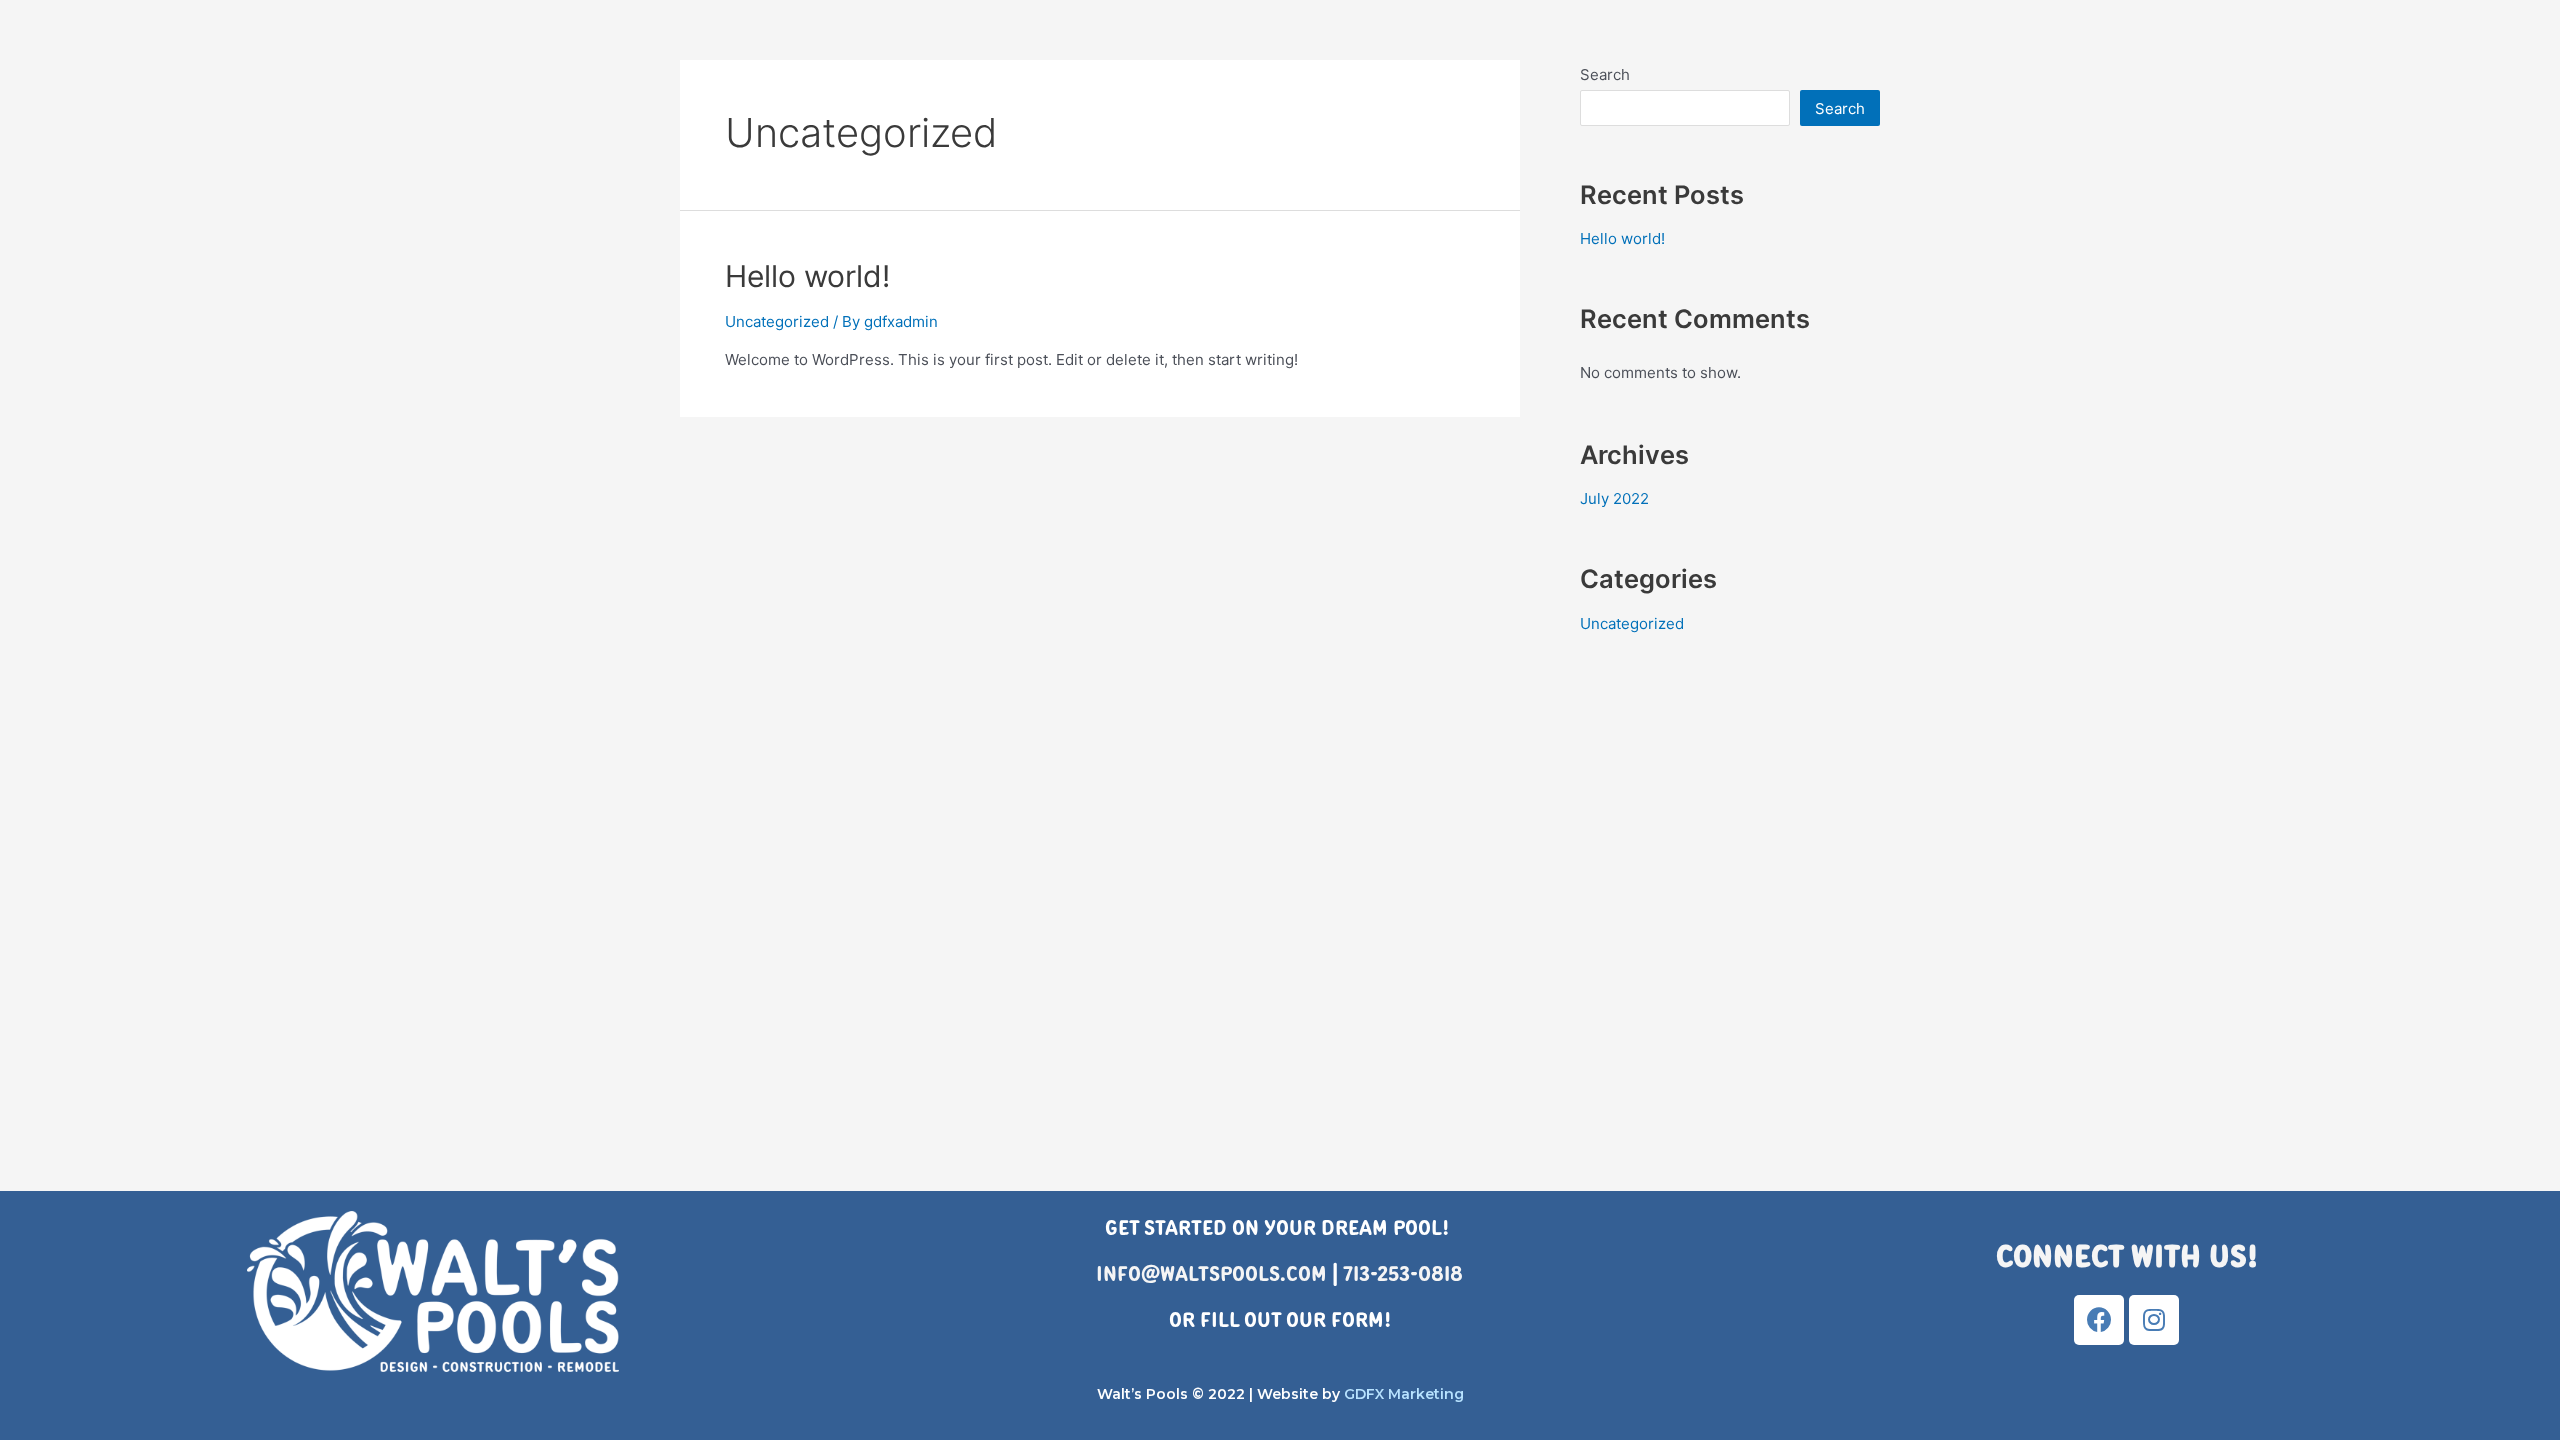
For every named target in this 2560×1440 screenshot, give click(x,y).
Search (1605, 74)
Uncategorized (777, 321)
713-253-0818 (1403, 1273)
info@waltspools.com (1211, 1273)
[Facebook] (2099, 1320)
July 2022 (1614, 498)
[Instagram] (2154, 1320)
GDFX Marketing (1404, 1394)
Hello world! (807, 276)
